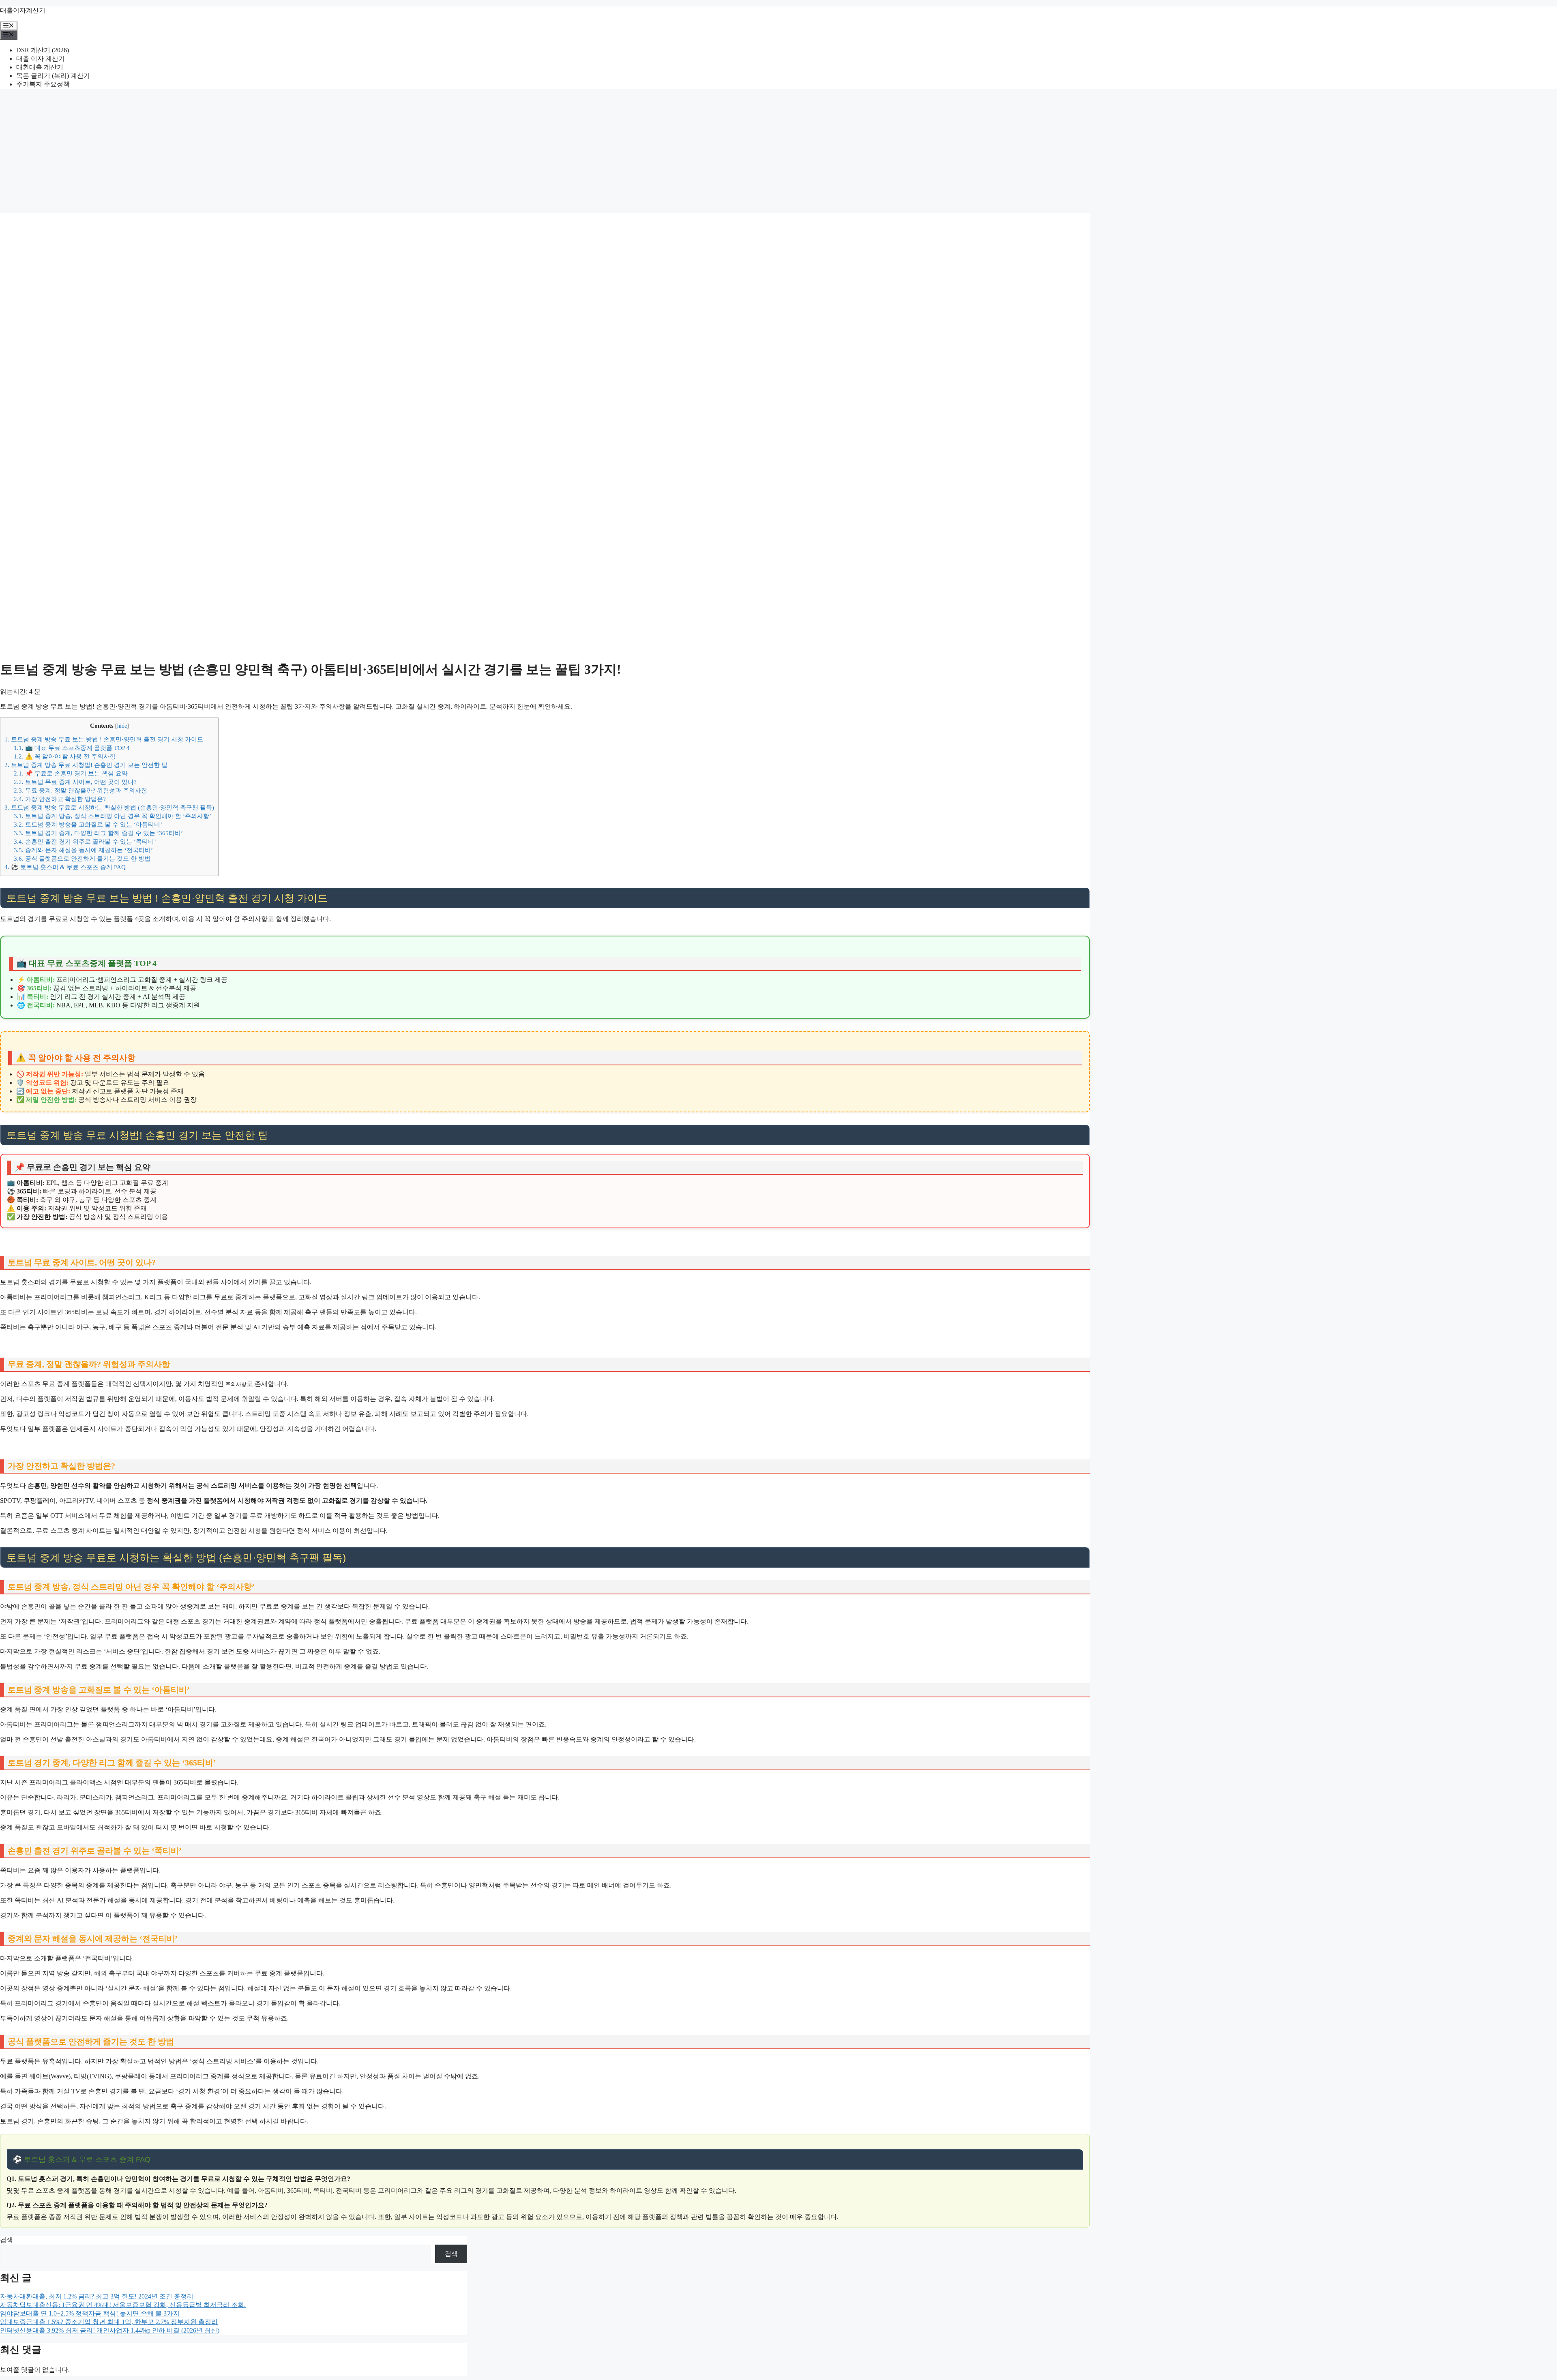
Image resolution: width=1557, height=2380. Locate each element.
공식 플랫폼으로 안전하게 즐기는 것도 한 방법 (82, 858)
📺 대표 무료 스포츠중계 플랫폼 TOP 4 (72, 748)
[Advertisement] (778, 152)
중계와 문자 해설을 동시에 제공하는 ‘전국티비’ (83, 850)
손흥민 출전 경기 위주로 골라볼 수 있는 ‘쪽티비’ (85, 841)
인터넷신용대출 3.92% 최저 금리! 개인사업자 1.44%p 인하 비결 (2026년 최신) (110, 2330)
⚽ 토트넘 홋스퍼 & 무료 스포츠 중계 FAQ (65, 867)
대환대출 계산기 (40, 67)
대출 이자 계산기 (41, 59)
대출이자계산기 (23, 10)
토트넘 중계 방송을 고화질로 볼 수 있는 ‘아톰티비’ (88, 824)
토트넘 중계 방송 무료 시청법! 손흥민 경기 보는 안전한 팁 (86, 765)
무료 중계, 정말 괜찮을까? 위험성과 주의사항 (80, 790)
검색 (6, 2240)
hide (122, 726)
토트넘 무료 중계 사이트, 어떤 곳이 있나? (75, 782)
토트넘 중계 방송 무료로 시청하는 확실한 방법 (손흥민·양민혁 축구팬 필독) (109, 807)
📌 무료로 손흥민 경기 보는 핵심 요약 (71, 773)
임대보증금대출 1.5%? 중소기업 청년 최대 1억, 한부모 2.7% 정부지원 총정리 (109, 2322)
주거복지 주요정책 (43, 84)
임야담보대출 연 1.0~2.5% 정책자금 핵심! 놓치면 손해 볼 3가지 (90, 2313)
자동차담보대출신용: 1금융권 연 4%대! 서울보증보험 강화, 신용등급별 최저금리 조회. (123, 2305)
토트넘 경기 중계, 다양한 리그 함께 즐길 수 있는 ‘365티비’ (98, 833)
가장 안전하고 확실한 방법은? (60, 799)
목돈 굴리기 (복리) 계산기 (53, 76)
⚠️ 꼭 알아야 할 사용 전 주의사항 (65, 756)
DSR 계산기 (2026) (43, 50)
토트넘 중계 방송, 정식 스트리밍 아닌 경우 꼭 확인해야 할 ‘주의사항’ (113, 816)
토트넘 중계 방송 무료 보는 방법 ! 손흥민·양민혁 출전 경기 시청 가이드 (104, 739)
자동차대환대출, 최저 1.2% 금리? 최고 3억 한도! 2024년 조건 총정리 (97, 2296)
